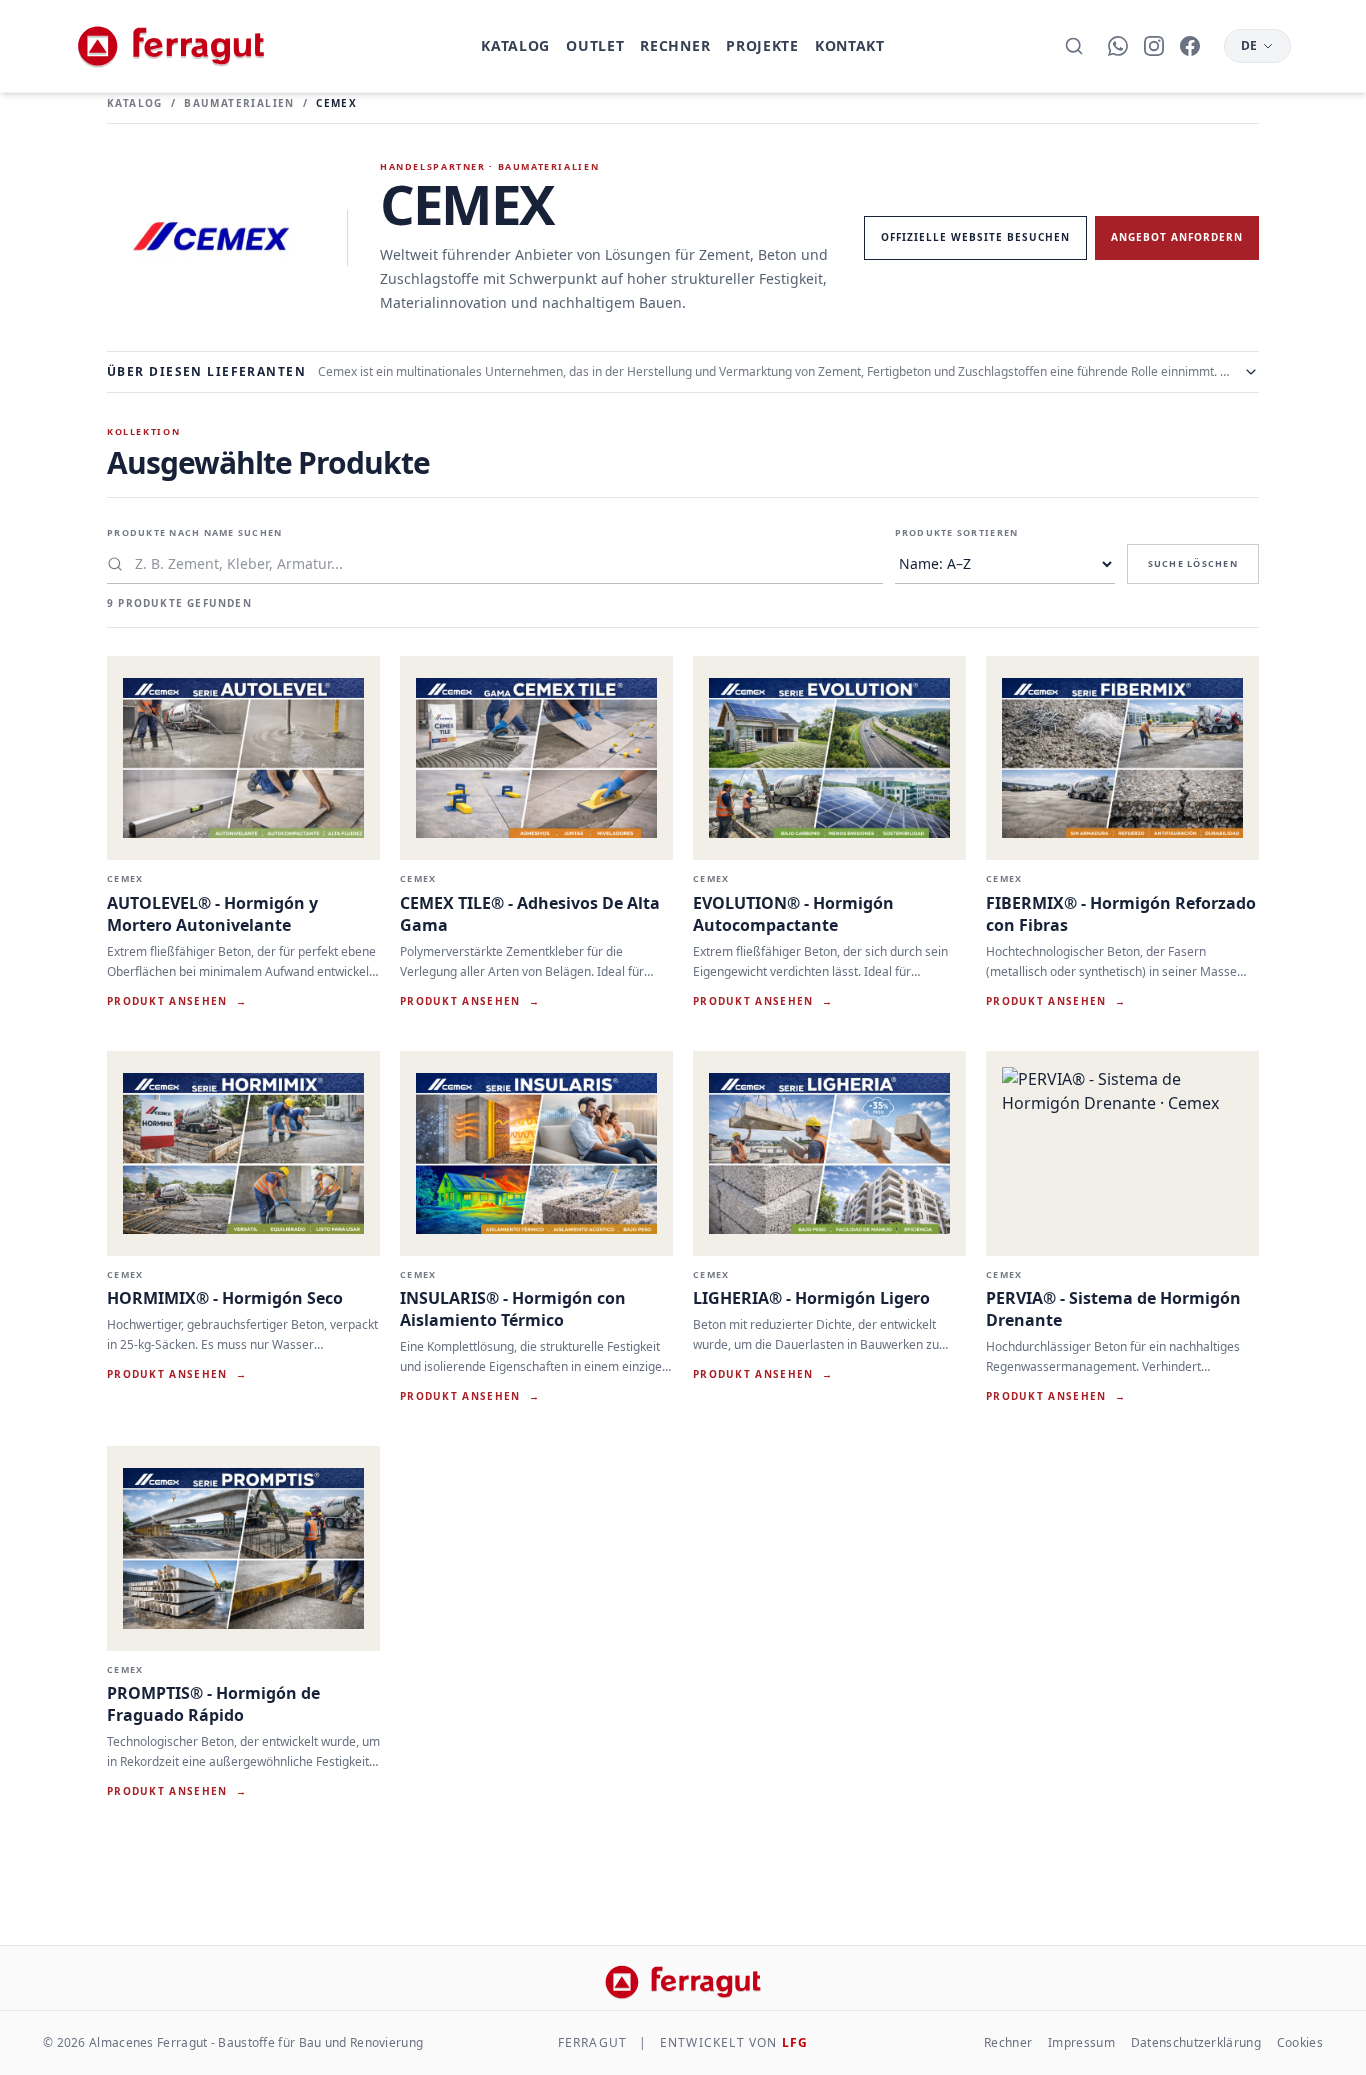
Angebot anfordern (1177, 237)
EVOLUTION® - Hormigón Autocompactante (793, 914)
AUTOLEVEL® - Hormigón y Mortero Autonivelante (212, 914)
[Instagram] (1154, 46)
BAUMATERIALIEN (239, 103)
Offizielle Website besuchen (975, 237)
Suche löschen (1193, 563)
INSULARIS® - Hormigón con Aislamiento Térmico (513, 1309)
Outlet (595, 45)
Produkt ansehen (177, 1001)
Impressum (1081, 2043)
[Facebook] (1190, 46)
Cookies (1300, 2043)
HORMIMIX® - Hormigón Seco (225, 1298)
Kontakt (850, 45)
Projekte (762, 45)
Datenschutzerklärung (1196, 2043)
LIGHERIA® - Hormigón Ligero (811, 1298)
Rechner (675, 45)
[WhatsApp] (1118, 46)
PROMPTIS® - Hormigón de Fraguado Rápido (213, 1704)
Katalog (515, 45)
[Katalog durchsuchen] (1074, 46)
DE (1249, 45)
